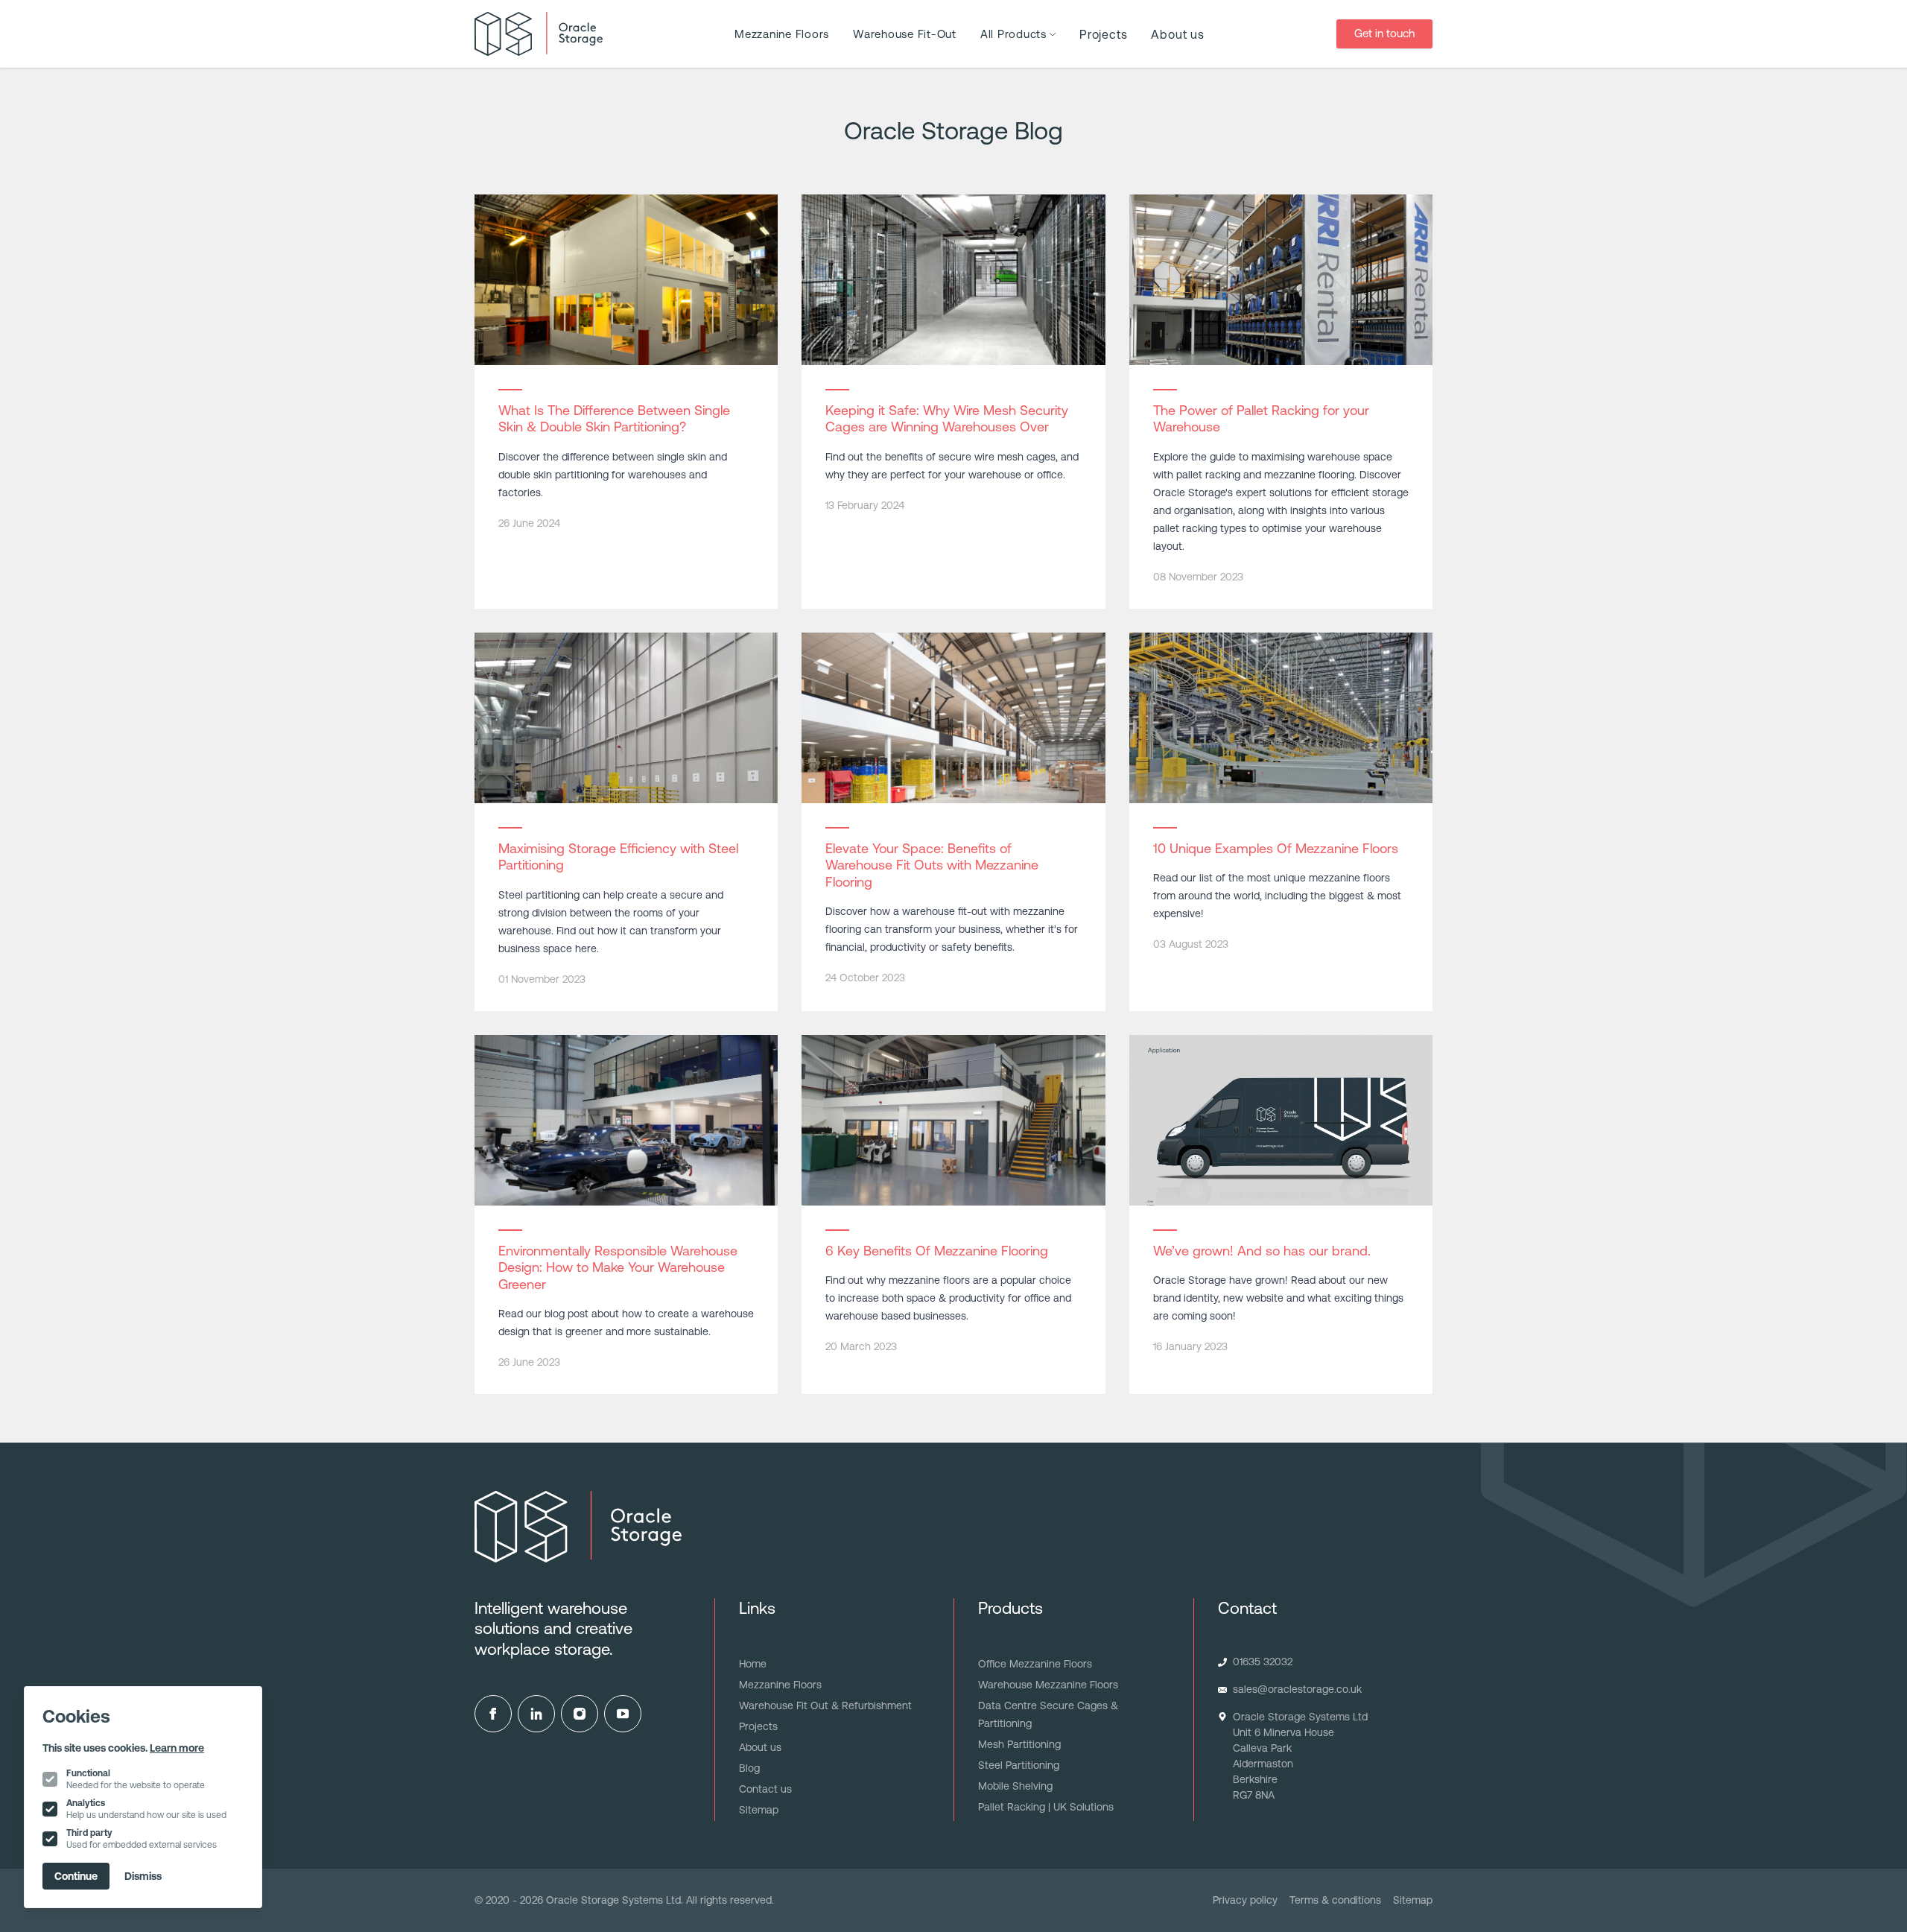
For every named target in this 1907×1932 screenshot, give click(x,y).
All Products (1013, 34)
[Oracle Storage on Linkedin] (536, 1714)
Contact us (765, 1789)
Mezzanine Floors (782, 34)
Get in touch (1384, 33)
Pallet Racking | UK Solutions (1046, 1807)
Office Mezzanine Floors (1035, 1664)
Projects (1103, 34)
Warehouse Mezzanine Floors (1048, 1685)
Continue (76, 1876)
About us (1177, 34)
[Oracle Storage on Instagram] (580, 1714)
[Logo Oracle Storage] (539, 34)
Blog (749, 1768)
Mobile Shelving (1015, 1786)
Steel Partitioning (1019, 1765)
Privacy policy (1245, 1900)
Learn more (177, 1748)
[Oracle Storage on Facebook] (493, 1714)
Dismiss (143, 1876)
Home (753, 1664)
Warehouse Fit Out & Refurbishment (825, 1705)
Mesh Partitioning (1019, 1744)
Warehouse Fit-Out (905, 34)
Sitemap (759, 1810)
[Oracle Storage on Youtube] (623, 1714)
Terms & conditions (1335, 1900)
